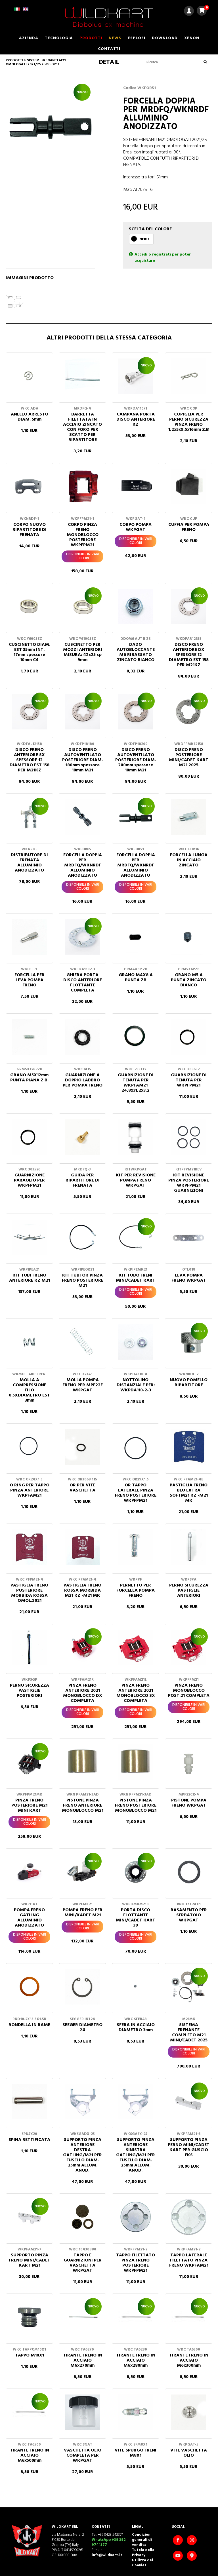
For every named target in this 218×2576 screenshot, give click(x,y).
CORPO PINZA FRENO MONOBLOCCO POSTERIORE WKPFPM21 (83, 535)
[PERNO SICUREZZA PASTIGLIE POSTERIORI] (29, 1647)
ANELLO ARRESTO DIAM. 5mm (30, 417)
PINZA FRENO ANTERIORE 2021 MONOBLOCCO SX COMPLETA (136, 1693)
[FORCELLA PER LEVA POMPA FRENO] (29, 937)
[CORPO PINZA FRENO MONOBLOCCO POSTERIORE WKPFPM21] (82, 487)
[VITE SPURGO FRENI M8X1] (136, 2412)
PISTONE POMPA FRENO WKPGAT (189, 1803)
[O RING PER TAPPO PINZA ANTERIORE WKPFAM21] (29, 1447)
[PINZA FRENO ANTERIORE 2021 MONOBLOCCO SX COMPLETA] (136, 1647)
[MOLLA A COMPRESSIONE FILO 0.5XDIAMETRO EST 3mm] (29, 1342)
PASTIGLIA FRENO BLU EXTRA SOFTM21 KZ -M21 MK (189, 1493)
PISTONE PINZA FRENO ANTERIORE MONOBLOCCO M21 (83, 1805)
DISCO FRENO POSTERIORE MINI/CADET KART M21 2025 (189, 758)
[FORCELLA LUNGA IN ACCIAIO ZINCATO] (189, 817)
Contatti (109, 49)
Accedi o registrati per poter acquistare (163, 258)
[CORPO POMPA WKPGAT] (136, 487)
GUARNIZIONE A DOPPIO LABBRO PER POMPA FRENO (83, 1080)
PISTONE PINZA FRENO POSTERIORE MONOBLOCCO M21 (136, 1805)
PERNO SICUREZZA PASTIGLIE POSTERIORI (30, 1691)
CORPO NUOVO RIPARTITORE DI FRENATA (30, 530)
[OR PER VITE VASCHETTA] (82, 1447)
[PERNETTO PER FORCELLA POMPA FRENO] (136, 1547)
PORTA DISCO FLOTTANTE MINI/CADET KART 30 (136, 1918)
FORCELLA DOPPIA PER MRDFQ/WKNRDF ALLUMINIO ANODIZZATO (83, 865)
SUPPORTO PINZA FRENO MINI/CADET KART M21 (30, 2260)
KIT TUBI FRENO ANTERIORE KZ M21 (30, 1278)
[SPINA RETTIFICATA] (29, 2102)
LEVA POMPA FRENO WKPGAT (189, 1278)
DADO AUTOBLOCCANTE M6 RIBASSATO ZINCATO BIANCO (136, 652)
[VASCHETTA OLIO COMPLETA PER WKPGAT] (82, 2412)
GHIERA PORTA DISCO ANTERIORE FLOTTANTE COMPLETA (83, 983)
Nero (144, 239)
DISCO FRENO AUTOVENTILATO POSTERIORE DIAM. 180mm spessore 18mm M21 (82, 760)
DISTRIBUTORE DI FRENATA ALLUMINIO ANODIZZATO (29, 863)
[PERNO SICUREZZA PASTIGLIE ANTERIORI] (189, 1547)
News (115, 38)
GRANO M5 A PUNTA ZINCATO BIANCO (189, 980)
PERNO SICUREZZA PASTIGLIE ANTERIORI (189, 1590)
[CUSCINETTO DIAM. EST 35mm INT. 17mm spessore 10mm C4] (29, 606)
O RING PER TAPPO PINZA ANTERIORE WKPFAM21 (30, 1490)
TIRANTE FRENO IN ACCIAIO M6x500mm (30, 2455)
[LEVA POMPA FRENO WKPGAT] (189, 1237)
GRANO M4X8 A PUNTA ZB (136, 978)
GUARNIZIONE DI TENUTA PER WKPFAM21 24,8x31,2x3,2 (136, 1083)
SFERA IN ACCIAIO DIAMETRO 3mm (136, 2028)
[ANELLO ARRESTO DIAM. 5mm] (29, 376)
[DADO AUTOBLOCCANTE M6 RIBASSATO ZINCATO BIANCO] (136, 606)
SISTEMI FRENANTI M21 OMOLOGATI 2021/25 (36, 62)
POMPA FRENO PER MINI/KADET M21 (83, 1913)
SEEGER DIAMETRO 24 (82, 2028)
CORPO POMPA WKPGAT (136, 527)
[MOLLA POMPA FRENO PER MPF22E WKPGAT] (82, 1342)
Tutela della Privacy (143, 2553)
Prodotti (91, 38)
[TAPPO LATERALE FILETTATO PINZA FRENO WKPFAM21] (189, 2217)
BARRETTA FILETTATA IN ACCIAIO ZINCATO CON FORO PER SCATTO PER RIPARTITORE (82, 427)
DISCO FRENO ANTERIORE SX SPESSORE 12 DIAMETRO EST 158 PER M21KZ (30, 760)
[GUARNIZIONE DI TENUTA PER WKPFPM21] (189, 1037)
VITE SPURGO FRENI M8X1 (136, 2453)
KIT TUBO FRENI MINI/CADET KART (136, 1278)
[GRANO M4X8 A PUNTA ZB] (136, 937)
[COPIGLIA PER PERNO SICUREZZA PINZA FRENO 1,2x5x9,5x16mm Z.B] (189, 376)
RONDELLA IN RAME (29, 2025)
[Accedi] (189, 12)
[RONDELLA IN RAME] (29, 1987)
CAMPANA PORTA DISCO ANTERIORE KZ (136, 419)
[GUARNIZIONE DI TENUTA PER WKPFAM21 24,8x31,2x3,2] (136, 1037)
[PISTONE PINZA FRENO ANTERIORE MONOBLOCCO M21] (82, 1762)
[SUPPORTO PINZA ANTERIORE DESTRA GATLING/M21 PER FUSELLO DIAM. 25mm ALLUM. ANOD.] (82, 2102)
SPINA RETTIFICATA (29, 2140)
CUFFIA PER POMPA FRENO (189, 527)
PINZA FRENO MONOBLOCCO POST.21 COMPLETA (189, 1691)
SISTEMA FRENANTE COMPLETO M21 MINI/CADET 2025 (189, 2033)
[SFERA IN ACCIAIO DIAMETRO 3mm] (136, 1987)
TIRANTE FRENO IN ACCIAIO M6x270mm (83, 2360)
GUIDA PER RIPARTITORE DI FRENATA (83, 1180)
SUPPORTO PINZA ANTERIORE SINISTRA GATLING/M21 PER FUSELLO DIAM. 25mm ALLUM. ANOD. (136, 2155)
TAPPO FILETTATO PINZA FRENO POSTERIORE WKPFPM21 (136, 2263)
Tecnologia (59, 38)
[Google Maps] (192, 2556)
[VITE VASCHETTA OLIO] (189, 2412)
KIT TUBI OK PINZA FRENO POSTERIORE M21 (83, 1280)
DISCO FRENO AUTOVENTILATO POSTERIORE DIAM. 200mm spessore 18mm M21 (136, 760)
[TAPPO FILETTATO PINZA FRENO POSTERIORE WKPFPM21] (136, 2217)
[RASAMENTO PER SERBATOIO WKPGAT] (189, 1872)
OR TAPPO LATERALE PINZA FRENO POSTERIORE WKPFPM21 (136, 1493)
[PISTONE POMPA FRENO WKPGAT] (189, 1762)
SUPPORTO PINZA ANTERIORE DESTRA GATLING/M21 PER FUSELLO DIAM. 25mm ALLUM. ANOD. (82, 2155)
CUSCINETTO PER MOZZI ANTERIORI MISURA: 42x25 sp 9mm (83, 652)
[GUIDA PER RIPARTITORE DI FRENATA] (82, 1137)
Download (165, 38)
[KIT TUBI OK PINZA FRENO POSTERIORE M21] (82, 1237)
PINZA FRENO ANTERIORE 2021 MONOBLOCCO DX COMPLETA (83, 1693)
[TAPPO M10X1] (29, 2317)
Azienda (29, 38)
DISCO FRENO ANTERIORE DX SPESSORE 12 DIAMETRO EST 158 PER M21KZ (189, 655)
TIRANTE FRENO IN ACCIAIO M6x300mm (189, 2360)
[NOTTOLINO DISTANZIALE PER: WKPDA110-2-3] (136, 1342)
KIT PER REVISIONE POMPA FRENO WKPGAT (136, 1180)
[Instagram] (192, 2541)
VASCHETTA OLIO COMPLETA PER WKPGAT (83, 2455)
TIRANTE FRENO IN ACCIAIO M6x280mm (136, 2360)
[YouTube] (179, 2556)
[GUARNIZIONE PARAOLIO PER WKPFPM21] (29, 1137)
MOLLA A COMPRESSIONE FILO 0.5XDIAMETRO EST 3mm (29, 1390)
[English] (26, 11)
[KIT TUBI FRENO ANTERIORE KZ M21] (29, 1237)
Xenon (192, 38)
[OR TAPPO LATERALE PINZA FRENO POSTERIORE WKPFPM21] (136, 1447)
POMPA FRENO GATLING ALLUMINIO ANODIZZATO (29, 1918)
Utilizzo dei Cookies (142, 2563)
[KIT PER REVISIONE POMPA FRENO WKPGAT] (136, 1137)
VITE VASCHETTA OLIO (189, 2453)
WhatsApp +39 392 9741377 (109, 2542)
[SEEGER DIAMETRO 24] (82, 1987)
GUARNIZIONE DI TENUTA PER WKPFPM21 (189, 1080)
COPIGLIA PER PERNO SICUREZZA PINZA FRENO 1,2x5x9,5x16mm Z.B (189, 422)
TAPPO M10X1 (30, 2355)
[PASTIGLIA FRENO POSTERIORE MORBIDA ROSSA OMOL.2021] (29, 1547)
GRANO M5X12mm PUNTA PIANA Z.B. (29, 1078)
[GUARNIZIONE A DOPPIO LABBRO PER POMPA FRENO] (82, 1037)
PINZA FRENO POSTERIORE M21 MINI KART (29, 1805)
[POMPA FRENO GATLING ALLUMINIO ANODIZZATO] (29, 1872)
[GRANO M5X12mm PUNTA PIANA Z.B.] (29, 1037)
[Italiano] (17, 11)
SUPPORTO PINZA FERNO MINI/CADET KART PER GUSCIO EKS (189, 2147)
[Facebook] (179, 2541)
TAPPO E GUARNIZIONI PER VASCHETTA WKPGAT (83, 2263)
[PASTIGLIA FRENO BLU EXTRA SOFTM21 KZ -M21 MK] (189, 1447)
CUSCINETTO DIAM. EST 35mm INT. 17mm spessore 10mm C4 (30, 652)
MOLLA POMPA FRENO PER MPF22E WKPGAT (83, 1385)
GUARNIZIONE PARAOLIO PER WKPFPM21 (29, 1180)
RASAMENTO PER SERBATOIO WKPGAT (189, 1915)
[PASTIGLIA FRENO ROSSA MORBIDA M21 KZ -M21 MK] (82, 1547)
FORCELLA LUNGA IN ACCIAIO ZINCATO (189, 860)
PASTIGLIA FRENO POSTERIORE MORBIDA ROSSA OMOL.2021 (29, 1593)
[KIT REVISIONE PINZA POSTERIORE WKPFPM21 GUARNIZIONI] (189, 1137)
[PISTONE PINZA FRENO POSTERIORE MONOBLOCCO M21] (136, 1762)
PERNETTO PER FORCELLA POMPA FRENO (136, 1590)
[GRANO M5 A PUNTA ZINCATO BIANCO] (189, 937)
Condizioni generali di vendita (142, 2540)
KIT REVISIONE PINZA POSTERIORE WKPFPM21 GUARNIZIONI (189, 1183)
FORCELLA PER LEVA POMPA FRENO (30, 980)
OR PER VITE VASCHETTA (82, 1488)
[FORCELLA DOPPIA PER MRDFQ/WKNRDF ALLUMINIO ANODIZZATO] (82, 817)
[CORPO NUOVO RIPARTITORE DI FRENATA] (29, 487)
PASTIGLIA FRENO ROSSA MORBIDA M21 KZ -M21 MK (82, 1590)
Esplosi (137, 38)
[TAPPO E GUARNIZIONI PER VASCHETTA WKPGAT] (82, 2217)
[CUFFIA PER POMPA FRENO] (189, 487)
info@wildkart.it (107, 2555)
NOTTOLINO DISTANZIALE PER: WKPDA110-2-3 (136, 1385)
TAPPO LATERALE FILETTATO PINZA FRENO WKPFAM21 (189, 2260)
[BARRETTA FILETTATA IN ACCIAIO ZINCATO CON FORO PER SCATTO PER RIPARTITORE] (82, 376)
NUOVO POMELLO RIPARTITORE (189, 1383)
